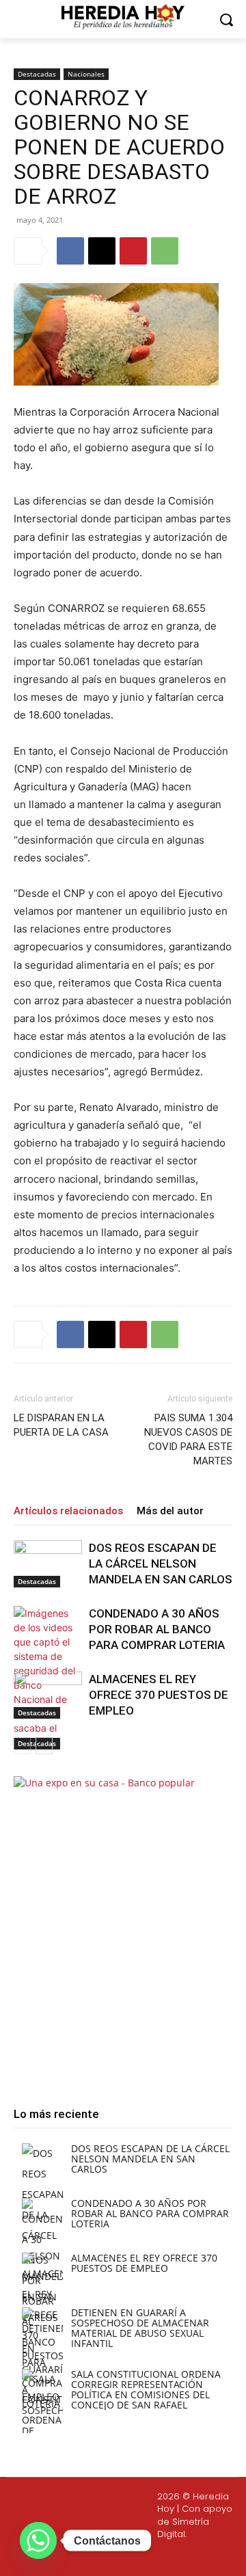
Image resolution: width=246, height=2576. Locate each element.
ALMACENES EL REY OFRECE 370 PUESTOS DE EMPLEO (159, 1695)
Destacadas (37, 74)
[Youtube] (153, 2557)
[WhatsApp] (165, 251)
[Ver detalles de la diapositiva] (123, 1929)
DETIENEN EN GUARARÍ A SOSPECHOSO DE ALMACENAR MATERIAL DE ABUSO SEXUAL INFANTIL (140, 2328)
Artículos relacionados (68, 1511)
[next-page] (44, 1746)
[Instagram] (88, 2557)
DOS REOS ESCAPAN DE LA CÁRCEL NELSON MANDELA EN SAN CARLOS (161, 1564)
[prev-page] (22, 1746)
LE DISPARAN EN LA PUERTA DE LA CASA (61, 1425)
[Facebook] (70, 251)
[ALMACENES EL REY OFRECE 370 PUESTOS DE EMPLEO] (48, 1695)
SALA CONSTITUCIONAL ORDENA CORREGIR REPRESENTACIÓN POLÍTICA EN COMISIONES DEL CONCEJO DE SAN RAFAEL (146, 2389)
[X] (102, 251)
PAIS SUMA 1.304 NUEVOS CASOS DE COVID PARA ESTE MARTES (188, 1439)
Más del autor (170, 1511)
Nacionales (86, 74)
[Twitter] (121, 2557)
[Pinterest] (133, 251)
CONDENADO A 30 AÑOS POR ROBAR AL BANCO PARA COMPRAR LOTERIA (157, 1629)
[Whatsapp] (186, 2557)
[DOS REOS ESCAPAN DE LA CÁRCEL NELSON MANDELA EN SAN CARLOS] (48, 1564)
